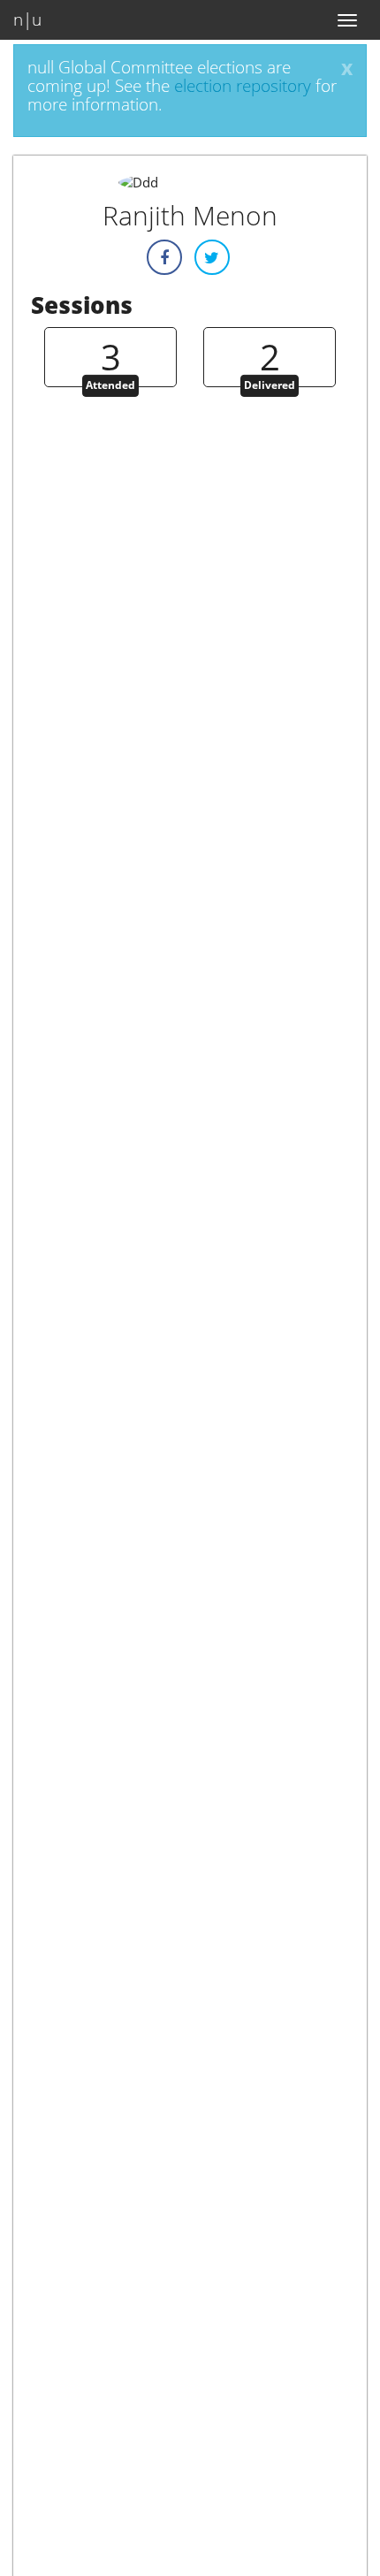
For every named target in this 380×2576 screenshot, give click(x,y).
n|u (27, 19)
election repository (243, 86)
